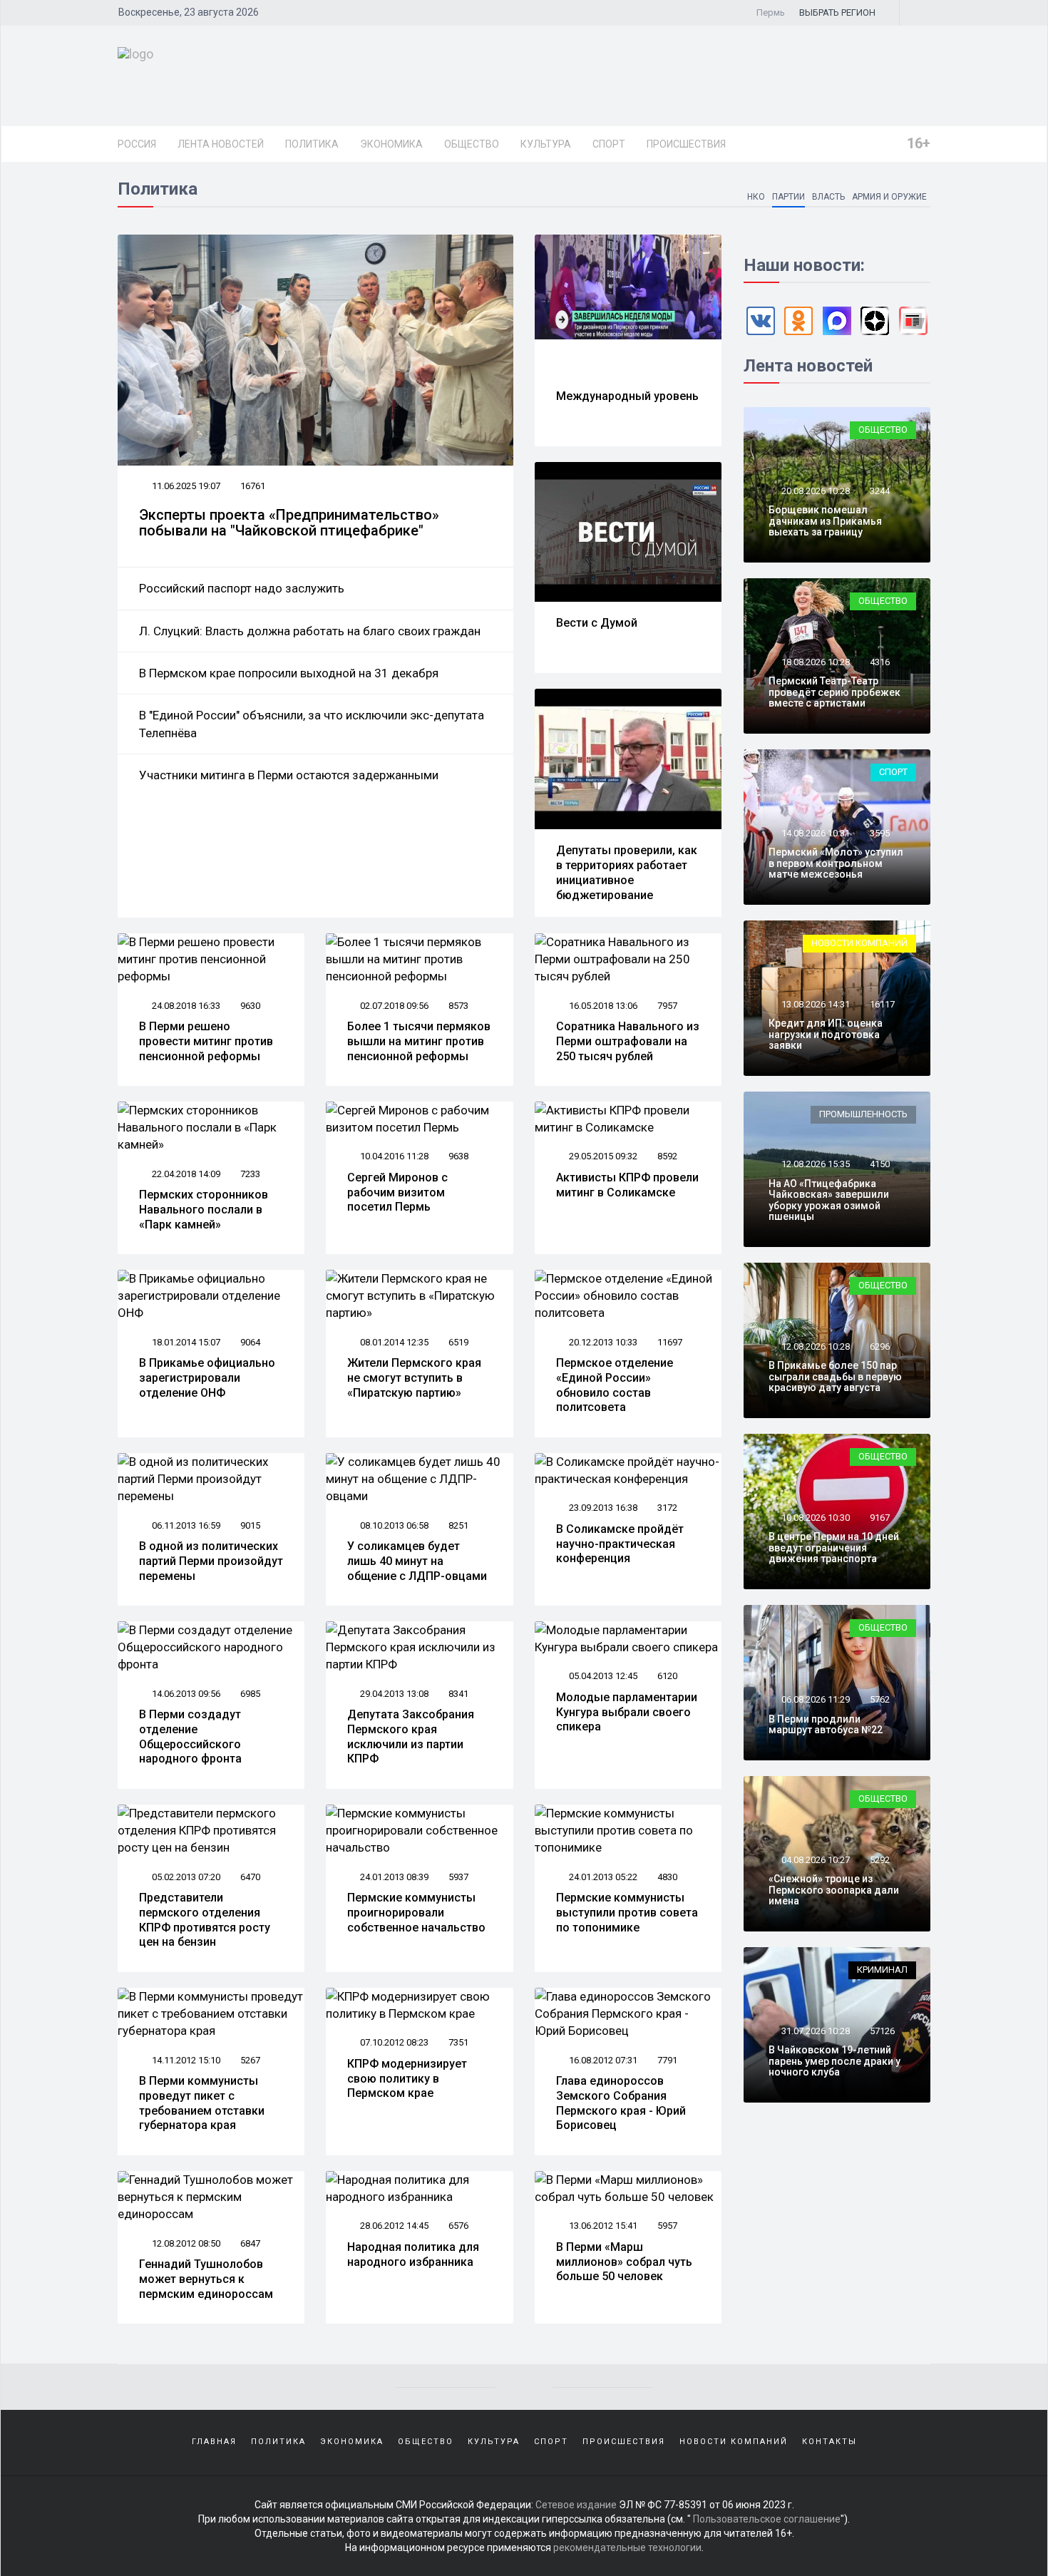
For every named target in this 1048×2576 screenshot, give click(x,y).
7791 (667, 2060)
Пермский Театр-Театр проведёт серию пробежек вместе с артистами (834, 692)
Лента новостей (221, 144)
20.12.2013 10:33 (602, 1342)
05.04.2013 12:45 (602, 1676)
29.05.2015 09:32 (602, 1156)
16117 (882, 1004)
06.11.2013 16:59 (185, 1525)
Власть (828, 197)
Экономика (391, 144)
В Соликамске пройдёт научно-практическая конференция (620, 1544)
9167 (880, 1518)
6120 (667, 1676)
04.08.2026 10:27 (815, 1860)
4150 (880, 1164)
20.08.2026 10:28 (815, 491)
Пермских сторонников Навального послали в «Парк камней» (204, 1210)
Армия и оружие (889, 197)
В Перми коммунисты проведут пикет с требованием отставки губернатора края (202, 2103)
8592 (667, 1156)
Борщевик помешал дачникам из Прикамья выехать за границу (825, 521)
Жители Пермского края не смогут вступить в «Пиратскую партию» (414, 1378)
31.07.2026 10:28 (815, 2031)
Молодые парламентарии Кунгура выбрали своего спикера (627, 1712)
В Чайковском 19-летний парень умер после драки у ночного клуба (834, 2061)
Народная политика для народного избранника (413, 2254)
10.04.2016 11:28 (393, 1156)
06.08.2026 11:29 (815, 1699)
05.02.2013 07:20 (185, 1877)
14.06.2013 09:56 (185, 1694)
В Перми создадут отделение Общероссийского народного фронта (190, 1736)
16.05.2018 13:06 (602, 1006)
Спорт (609, 144)
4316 (880, 662)
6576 (458, 2226)
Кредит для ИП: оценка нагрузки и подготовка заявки (826, 1034)
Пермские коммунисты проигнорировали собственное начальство (416, 1913)
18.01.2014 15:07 (185, 1342)
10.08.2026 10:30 (815, 1518)
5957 (667, 2226)
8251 (458, 1525)
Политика (312, 144)
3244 (880, 491)
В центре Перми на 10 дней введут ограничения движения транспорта (834, 1548)
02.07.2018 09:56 (393, 1006)
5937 (458, 1877)
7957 (667, 1006)
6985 (250, 1694)
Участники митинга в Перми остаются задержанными (289, 775)
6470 (250, 1877)
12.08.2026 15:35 (815, 1164)
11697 (670, 1342)
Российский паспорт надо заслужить (242, 588)
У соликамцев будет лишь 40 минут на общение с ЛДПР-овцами (417, 1561)
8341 (458, 1694)
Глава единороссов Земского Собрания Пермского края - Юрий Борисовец (621, 2103)
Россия (137, 144)
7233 (250, 1174)
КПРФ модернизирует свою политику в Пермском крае (407, 2079)
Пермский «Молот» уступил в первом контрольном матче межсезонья (836, 863)
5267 (250, 2060)
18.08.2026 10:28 (815, 662)
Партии (788, 197)
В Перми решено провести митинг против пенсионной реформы (206, 1041)
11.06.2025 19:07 (185, 486)
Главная (214, 2442)
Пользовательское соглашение (767, 2519)
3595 (880, 833)
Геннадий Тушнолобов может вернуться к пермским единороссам (206, 2279)
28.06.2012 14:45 (393, 2226)
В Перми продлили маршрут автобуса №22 (826, 1724)
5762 (880, 1699)
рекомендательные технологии (627, 2547)
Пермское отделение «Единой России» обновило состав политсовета (615, 1385)
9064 (250, 1342)
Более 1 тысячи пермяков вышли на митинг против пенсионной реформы (419, 1041)
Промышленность (863, 1114)
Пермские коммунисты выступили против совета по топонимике (627, 1913)
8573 (458, 1006)
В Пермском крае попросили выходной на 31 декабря (289, 673)
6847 (250, 2243)
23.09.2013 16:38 (602, 1508)
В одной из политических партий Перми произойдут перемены (211, 1561)
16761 (253, 486)
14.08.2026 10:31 (815, 833)
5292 (880, 1860)
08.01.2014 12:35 (393, 1342)
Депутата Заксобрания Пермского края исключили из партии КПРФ (411, 1736)
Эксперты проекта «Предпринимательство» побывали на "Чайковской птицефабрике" (289, 523)
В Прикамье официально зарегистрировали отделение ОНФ (207, 1378)
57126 (882, 2031)
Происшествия (686, 144)
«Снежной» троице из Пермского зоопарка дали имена (834, 1890)
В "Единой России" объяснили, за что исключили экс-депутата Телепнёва (312, 724)
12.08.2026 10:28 (815, 1346)
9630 (250, 1006)
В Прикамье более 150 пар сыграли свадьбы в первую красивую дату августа (835, 1376)
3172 (667, 1508)
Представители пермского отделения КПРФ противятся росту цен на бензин (205, 1920)
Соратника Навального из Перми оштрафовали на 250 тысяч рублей (628, 1041)
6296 (880, 1346)
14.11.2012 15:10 (185, 2060)
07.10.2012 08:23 (393, 2042)
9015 (250, 1525)
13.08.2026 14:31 (815, 1004)
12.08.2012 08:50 (185, 2243)
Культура (546, 144)
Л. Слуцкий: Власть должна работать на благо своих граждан (310, 631)
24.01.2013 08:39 (393, 1877)
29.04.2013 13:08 (393, 1694)
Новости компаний (859, 943)
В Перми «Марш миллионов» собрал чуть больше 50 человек (624, 2262)
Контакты (829, 2442)
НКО (756, 197)
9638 (458, 1156)
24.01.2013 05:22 (602, 1877)
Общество (472, 144)
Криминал (882, 1970)
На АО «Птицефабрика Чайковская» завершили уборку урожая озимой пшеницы (829, 1200)
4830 (667, 1877)
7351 (458, 2042)
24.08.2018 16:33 (185, 1006)
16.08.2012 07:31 (602, 2060)
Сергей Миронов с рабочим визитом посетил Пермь (397, 1192)
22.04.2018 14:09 (185, 1174)
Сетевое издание (576, 2505)
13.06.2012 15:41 (602, 2226)
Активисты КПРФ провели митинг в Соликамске (627, 1185)
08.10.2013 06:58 (393, 1525)
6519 (458, 1342)
